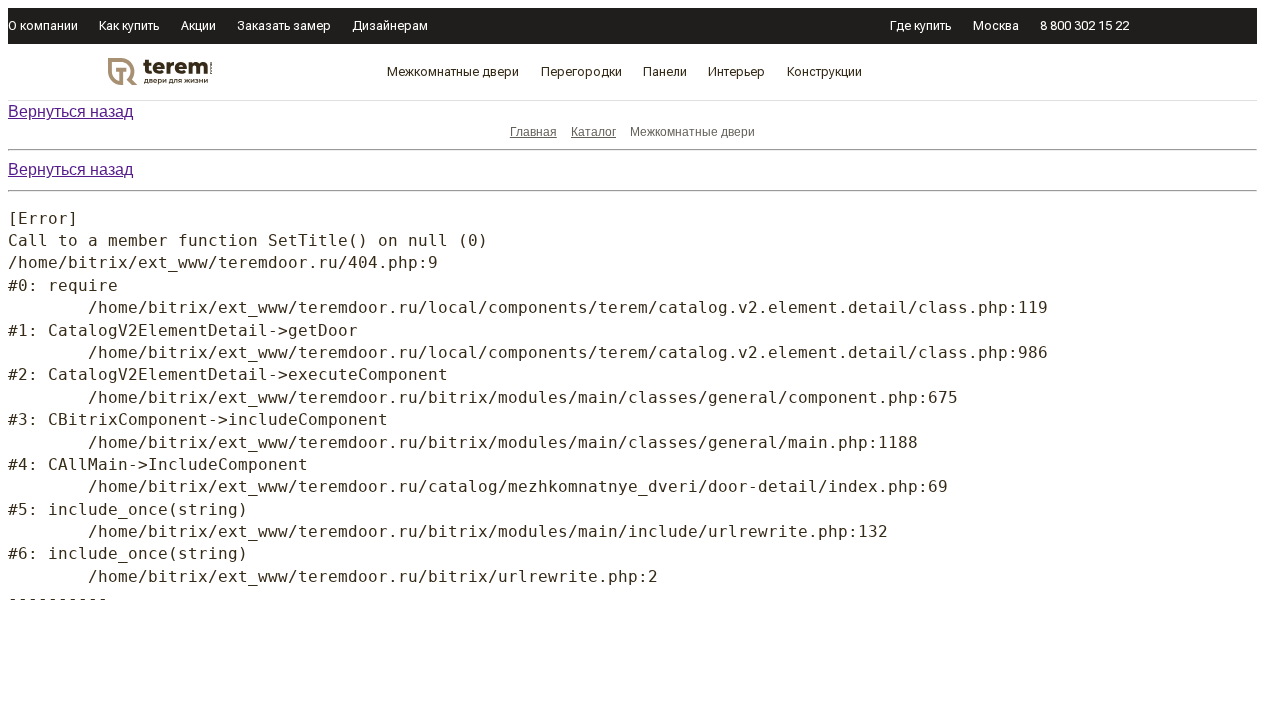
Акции (198, 25)
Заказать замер (284, 25)
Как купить (129, 25)
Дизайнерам (390, 25)
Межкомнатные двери (453, 71)
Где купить (920, 25)
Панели (665, 71)
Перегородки (581, 71)
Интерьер (736, 71)
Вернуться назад (70, 111)
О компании (43, 25)
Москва (996, 25)
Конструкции (824, 71)
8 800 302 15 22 (1084, 25)
